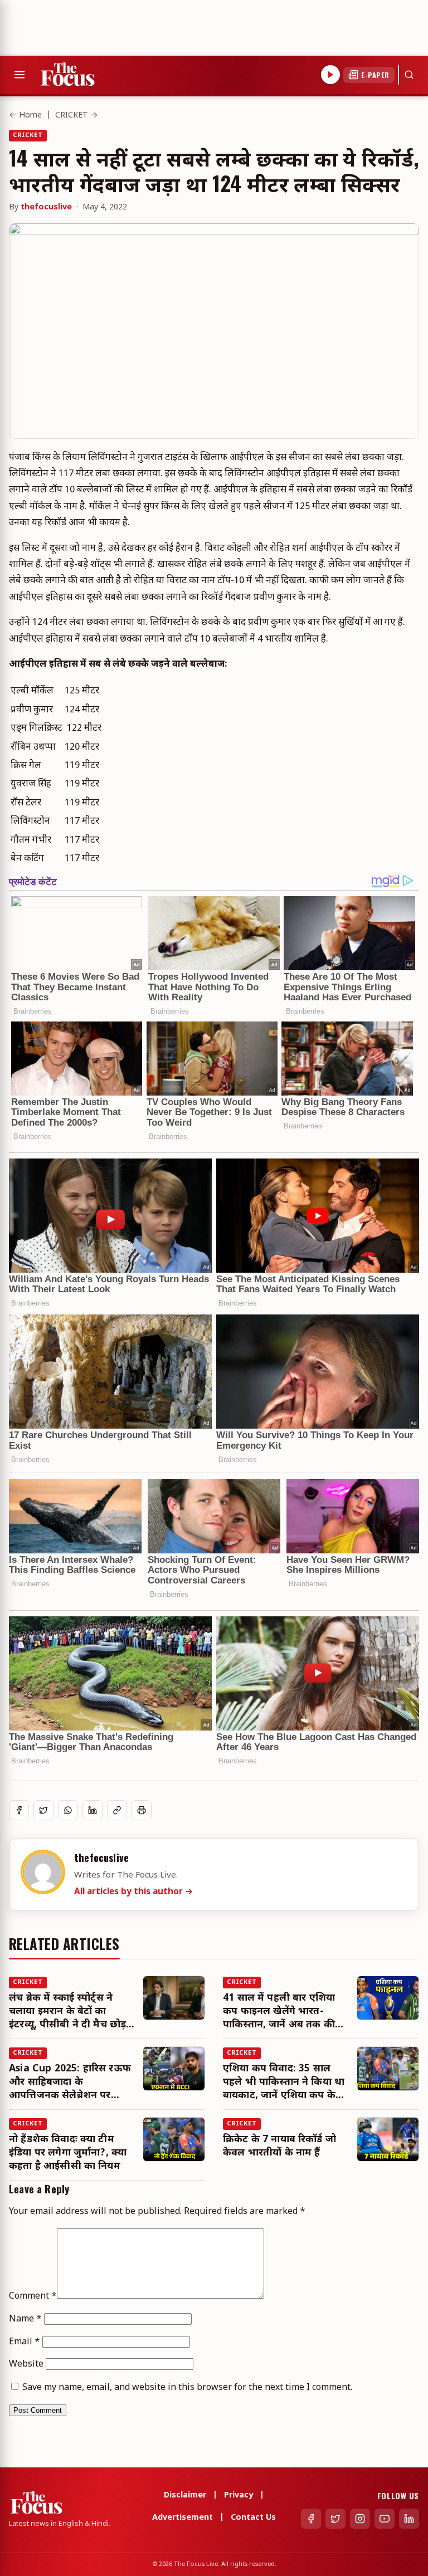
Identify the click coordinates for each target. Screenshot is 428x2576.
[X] (335, 2519)
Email (25, 2342)
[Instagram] (360, 2519)
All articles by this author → (134, 1892)
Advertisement (183, 2518)
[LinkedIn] (409, 2519)
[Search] (409, 75)
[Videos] (330, 75)
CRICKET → (77, 116)
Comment (33, 2297)
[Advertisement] (203, 25)
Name (25, 2320)
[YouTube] (385, 2519)
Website (26, 2365)
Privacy (239, 2496)
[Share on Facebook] (19, 1810)
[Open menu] (20, 75)
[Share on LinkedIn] (93, 1810)
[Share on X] (43, 1810)
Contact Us (253, 2518)
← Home (25, 116)
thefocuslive (46, 207)
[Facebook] (311, 2519)
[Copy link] (117, 1810)
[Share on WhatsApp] (68, 1810)
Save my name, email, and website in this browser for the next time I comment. (187, 2388)
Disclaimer (185, 2496)
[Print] (142, 1810)
